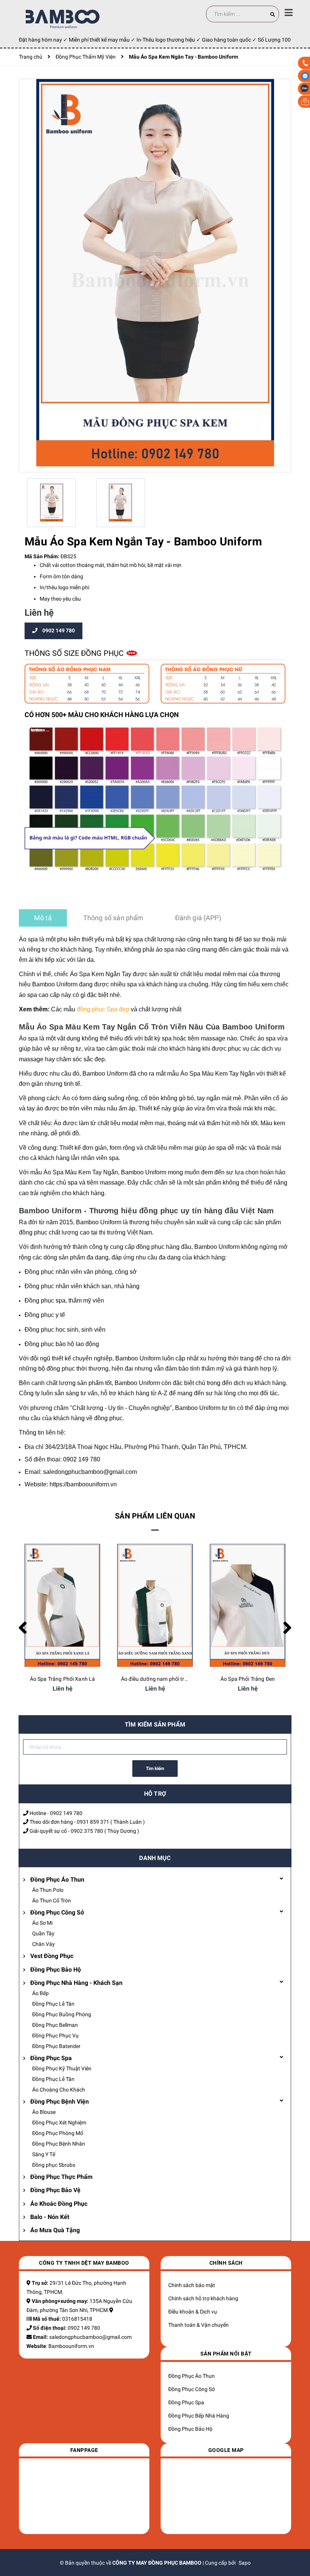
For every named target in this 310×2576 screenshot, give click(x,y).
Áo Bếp (40, 1993)
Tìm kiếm (155, 1769)
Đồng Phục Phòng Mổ (58, 2133)
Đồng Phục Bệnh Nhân (59, 2144)
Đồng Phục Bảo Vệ (55, 2190)
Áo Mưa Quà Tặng (55, 2230)
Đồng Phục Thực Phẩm (61, 2177)
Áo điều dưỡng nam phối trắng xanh (164, 1679)
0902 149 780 (66, 1813)
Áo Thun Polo (48, 1890)
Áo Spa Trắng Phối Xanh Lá (63, 1679)
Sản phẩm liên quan (155, 1516)
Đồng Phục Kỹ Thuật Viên (62, 2068)
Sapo (245, 2563)
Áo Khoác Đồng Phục (59, 2204)
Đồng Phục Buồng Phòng (62, 2014)
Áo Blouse (44, 2112)
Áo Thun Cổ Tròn (52, 1901)
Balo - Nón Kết (50, 2217)
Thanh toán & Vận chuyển (198, 2325)
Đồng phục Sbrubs (54, 2165)
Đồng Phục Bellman (55, 2025)
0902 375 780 (87, 1831)
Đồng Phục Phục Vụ (55, 2036)
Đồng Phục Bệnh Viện (60, 2102)
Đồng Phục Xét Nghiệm (59, 2123)
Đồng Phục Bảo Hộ (56, 1970)
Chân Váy (43, 1944)
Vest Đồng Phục (52, 1956)
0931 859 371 (93, 1822)
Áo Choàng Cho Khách (59, 2090)
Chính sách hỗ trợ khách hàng (203, 2298)
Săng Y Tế (44, 2154)
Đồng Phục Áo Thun (57, 1880)
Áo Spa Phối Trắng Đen (248, 1679)
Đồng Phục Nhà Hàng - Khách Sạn (76, 1983)
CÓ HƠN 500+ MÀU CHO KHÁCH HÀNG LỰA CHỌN (102, 715)
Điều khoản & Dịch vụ (193, 2312)
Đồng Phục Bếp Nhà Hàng (199, 2416)
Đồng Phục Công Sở (57, 1912)
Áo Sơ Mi (42, 1923)
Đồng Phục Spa (51, 2058)
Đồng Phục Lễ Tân (53, 2004)
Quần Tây (43, 1933)
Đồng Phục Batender (56, 2046)
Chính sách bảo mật (192, 2285)
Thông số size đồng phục (75, 653)
